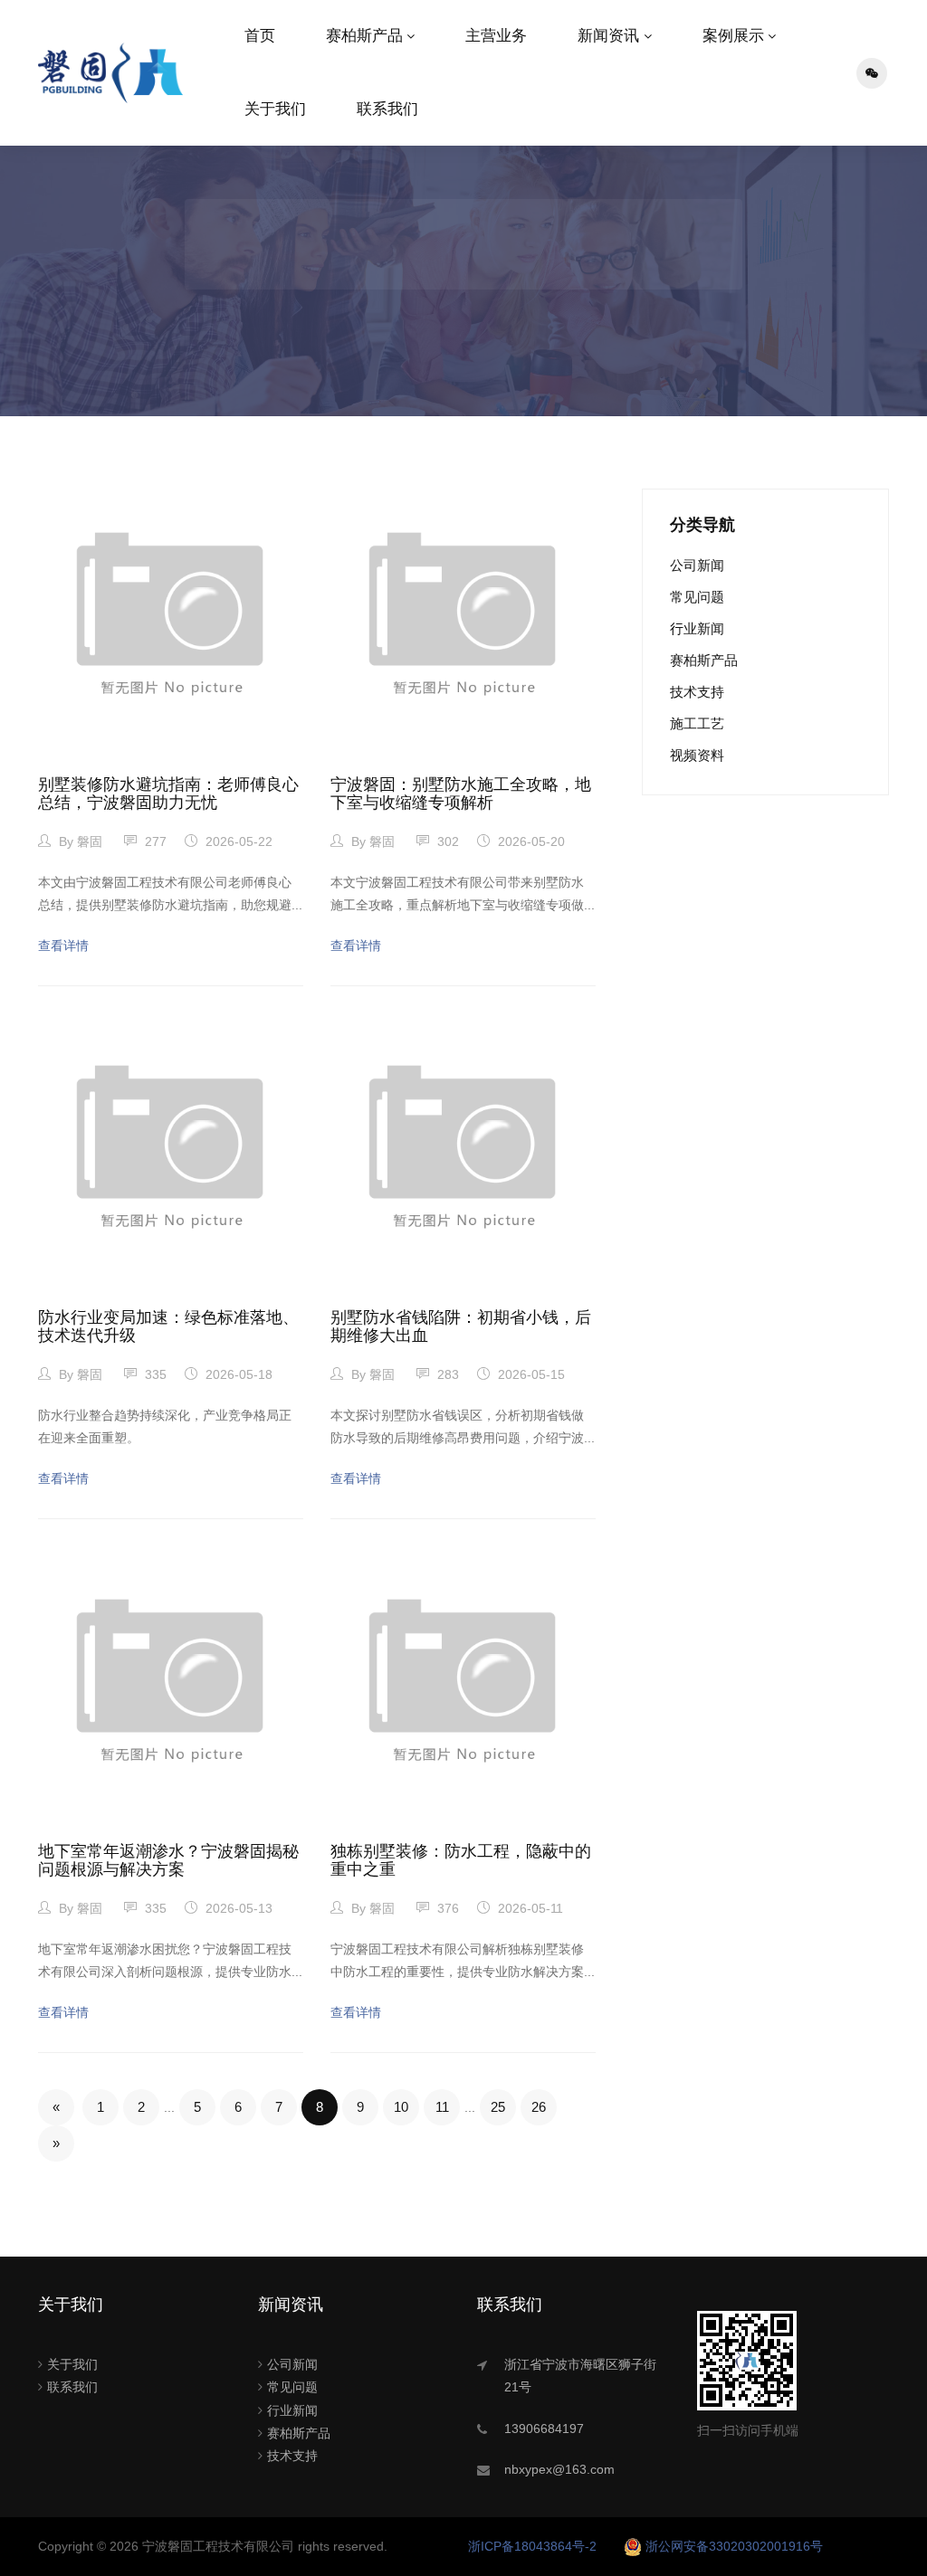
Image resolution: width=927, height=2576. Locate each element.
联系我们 (387, 109)
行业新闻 (697, 628)
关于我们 (275, 109)
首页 (260, 36)
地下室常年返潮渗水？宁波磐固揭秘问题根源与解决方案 (168, 1860)
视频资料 (697, 755)
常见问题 (697, 597)
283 (446, 1374)
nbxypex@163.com (559, 2469)
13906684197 (544, 2429)
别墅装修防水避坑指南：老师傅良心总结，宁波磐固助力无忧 (168, 794)
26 (539, 2107)
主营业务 (496, 36)
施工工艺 (697, 723)
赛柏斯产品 (364, 36)
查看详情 (63, 946)
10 (401, 2107)
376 (446, 1908)
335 (154, 1374)
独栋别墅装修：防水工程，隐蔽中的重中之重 (461, 1860)
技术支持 (697, 692)
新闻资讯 (608, 36)
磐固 (90, 841)
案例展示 (733, 36)
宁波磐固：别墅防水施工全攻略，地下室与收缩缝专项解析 (461, 794)
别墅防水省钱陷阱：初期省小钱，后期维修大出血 (461, 1326)
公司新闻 (697, 565)
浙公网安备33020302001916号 (734, 2546)
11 (442, 2107)
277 (154, 841)
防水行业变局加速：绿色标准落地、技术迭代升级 (168, 1326)
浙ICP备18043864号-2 (532, 2546)
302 (446, 841)
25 (498, 2107)
